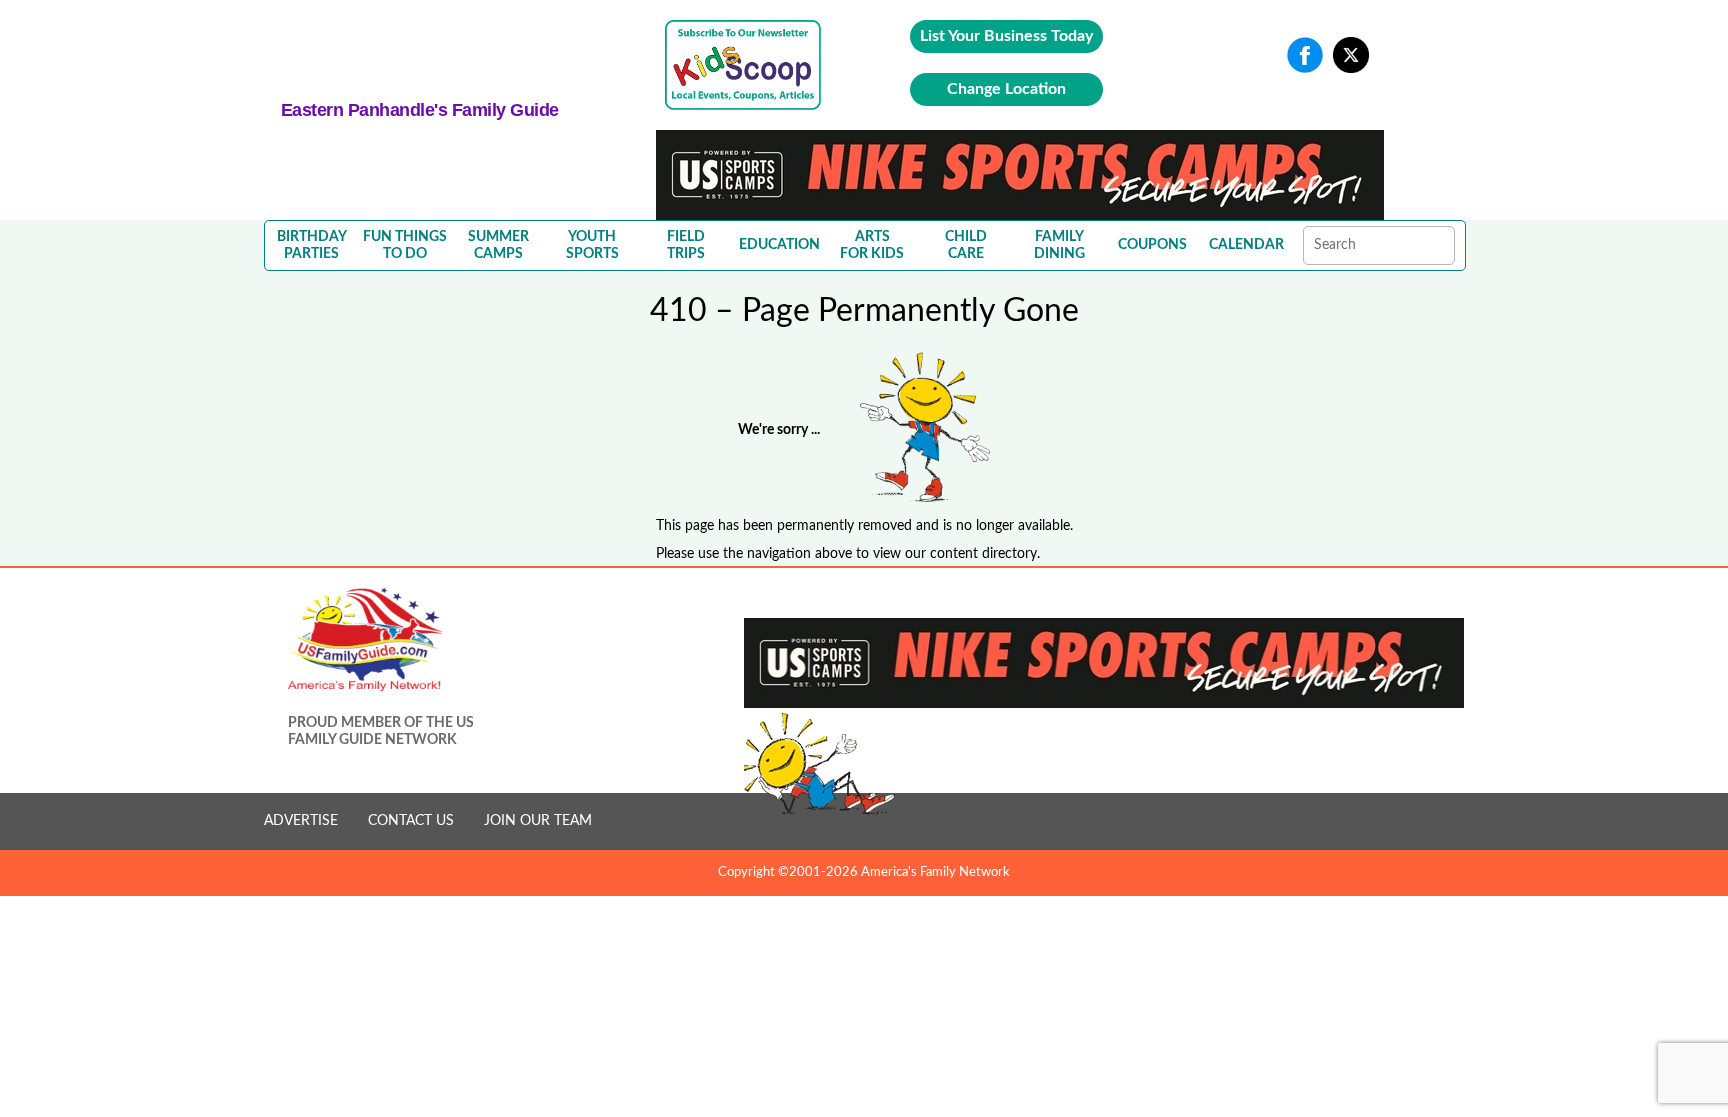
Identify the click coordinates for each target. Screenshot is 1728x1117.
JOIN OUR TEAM (538, 821)
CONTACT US (411, 821)
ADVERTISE (301, 821)
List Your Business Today (1006, 36)
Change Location (1006, 89)
